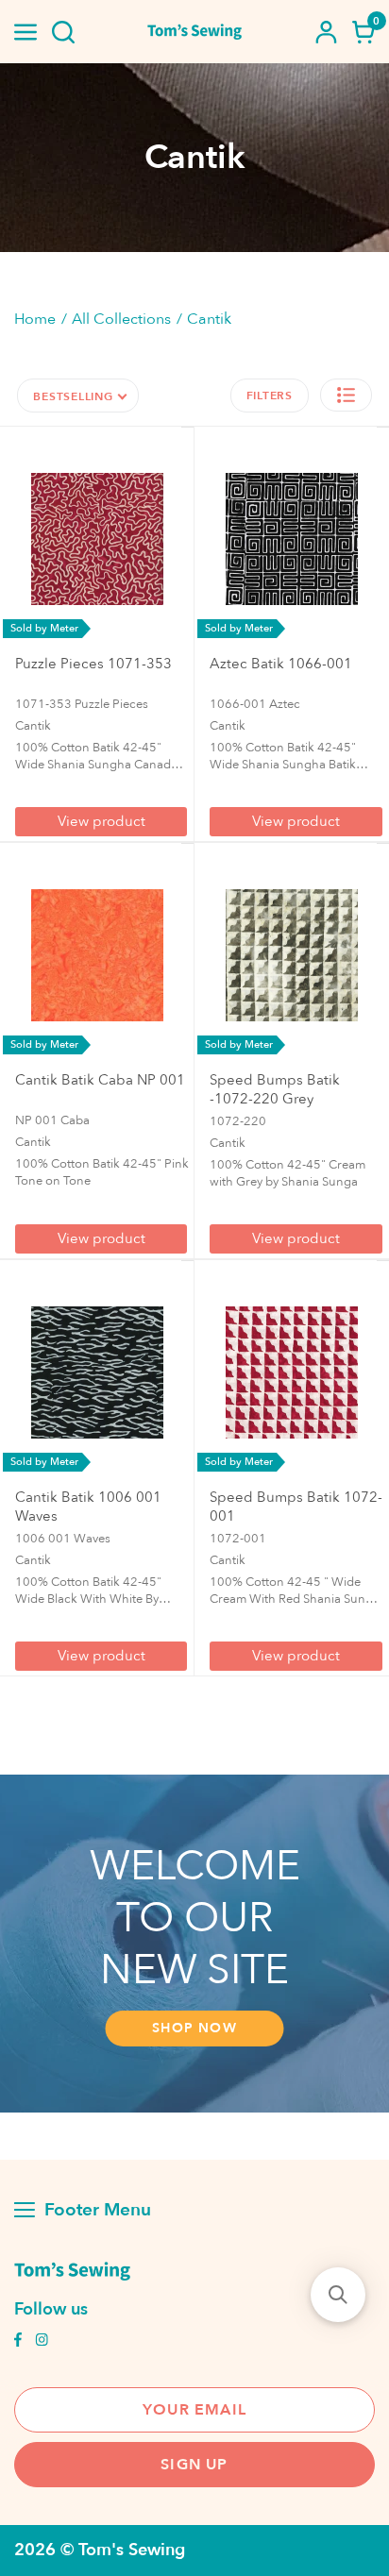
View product (101, 821)
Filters (270, 396)
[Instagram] (42, 2342)
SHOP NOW (194, 2028)
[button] (346, 395)
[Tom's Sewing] (194, 32)
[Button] (63, 32)
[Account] (326, 32)
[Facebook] (18, 2342)
